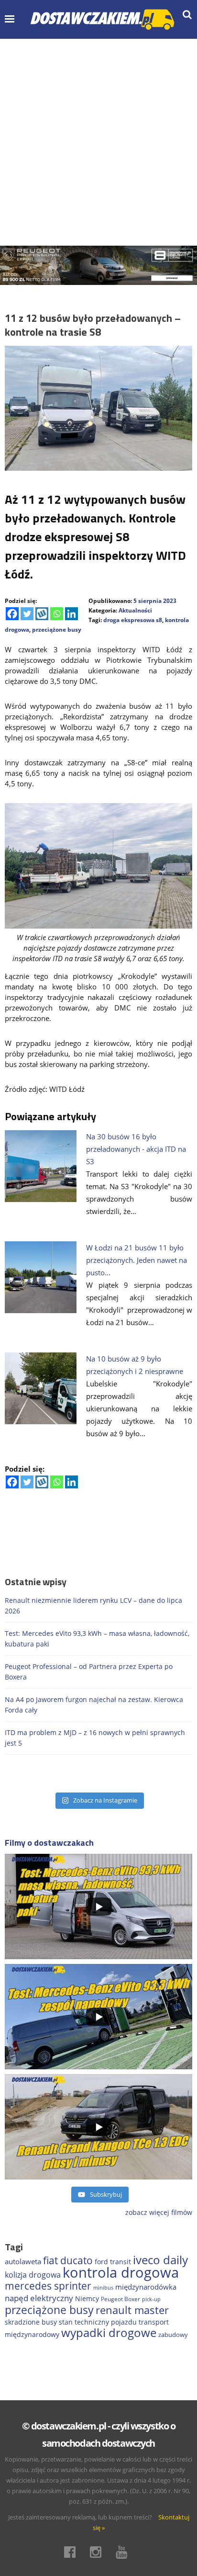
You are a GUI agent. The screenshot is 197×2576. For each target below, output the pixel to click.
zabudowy (173, 2335)
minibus (103, 2287)
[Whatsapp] (57, 614)
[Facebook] (12, 614)
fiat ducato (68, 2260)
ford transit (113, 2262)
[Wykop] (42, 614)
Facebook (73, 2552)
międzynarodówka (146, 2287)
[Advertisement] (98, 142)
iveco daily (160, 2260)
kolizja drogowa (33, 2275)
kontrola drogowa (121, 2272)
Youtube (124, 2552)
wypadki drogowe (109, 2333)
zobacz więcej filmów (159, 2212)
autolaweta (23, 2261)
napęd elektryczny (39, 2298)
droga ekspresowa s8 (133, 620)
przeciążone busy (57, 630)
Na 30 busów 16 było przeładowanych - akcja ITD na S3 (136, 1149)
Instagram (98, 2552)
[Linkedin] (71, 614)
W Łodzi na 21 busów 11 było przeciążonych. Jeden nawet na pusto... (137, 1260)
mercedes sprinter (48, 2286)
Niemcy (87, 2298)
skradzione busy (31, 2322)
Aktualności (135, 610)
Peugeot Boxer (120, 2299)
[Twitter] (27, 614)
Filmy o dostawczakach (49, 1843)
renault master (132, 2310)
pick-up (151, 2299)
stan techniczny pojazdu (98, 2322)
